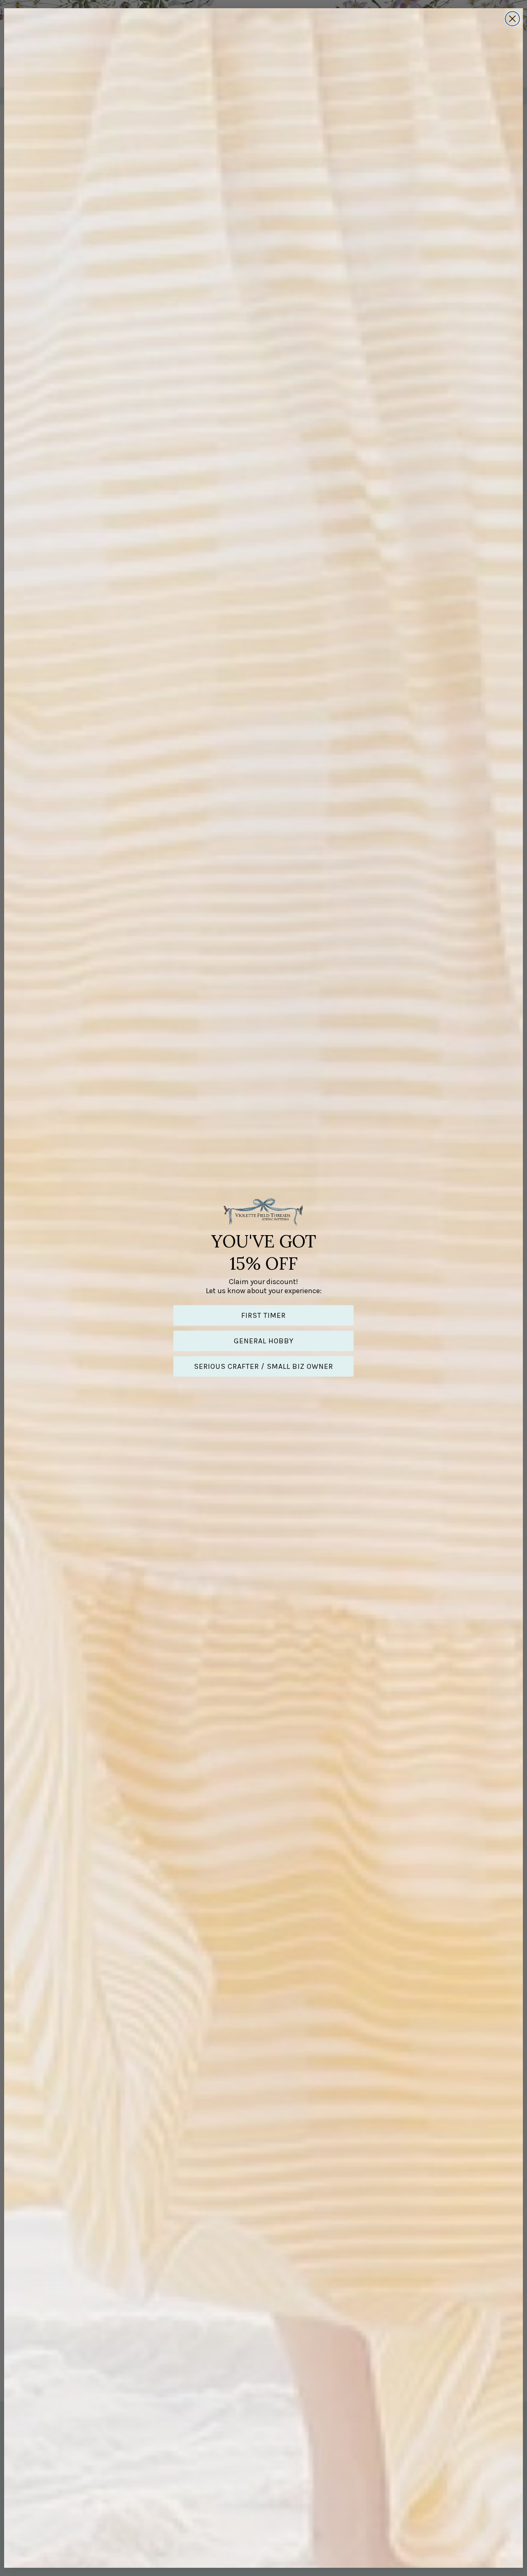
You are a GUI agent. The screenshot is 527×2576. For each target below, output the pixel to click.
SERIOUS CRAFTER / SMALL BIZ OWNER (263, 1366)
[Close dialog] (512, 19)
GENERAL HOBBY (264, 1341)
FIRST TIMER (263, 1315)
